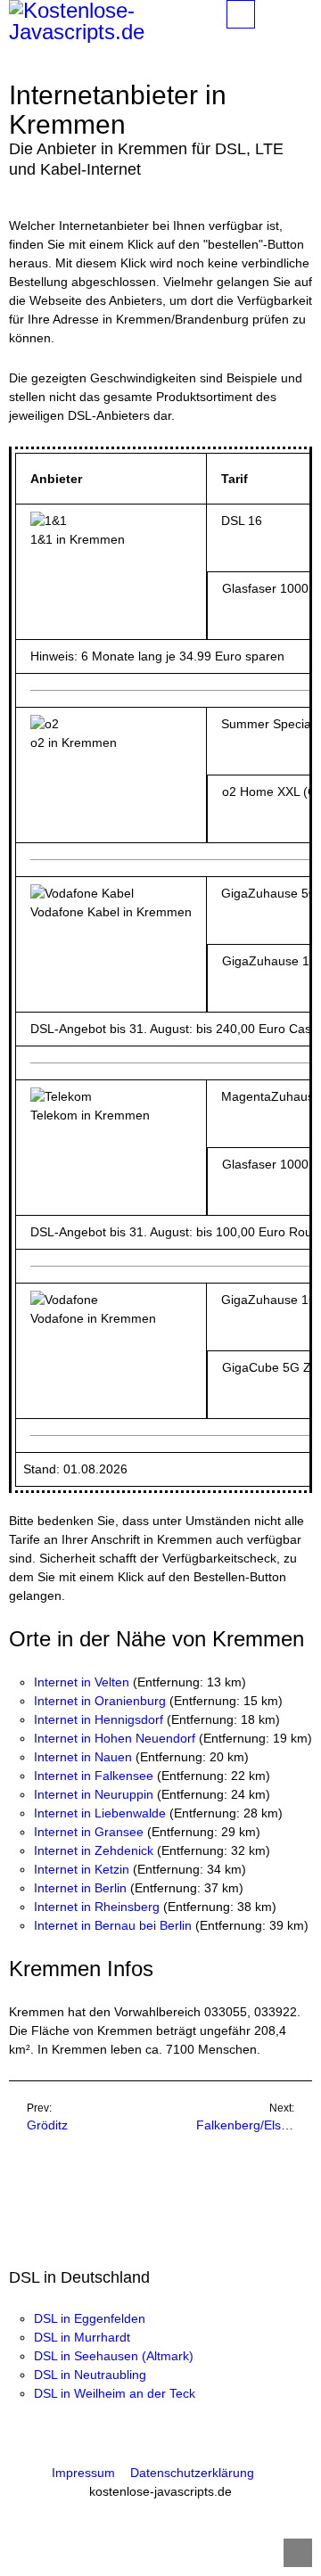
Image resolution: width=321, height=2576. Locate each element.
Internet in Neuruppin (94, 1794)
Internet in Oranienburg (100, 1701)
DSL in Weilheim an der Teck (115, 2393)
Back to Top (298, 2553)
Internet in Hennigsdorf (99, 1719)
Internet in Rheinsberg (97, 1907)
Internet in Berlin (80, 1888)
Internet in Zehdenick (94, 1850)
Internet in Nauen (83, 1757)
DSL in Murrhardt (82, 2337)
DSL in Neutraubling (90, 2375)
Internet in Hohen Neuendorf (115, 1738)
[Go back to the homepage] (111, 21)
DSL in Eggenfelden (90, 2318)
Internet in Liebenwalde (100, 1813)
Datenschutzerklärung (192, 2473)
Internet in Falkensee (94, 1776)
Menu (255, 14)
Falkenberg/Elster (246, 2125)
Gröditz (47, 2125)
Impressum (83, 2473)
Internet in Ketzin (82, 1869)
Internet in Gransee (89, 1832)
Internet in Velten (82, 1682)
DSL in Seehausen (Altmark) (114, 2356)
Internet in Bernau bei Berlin (113, 1925)
